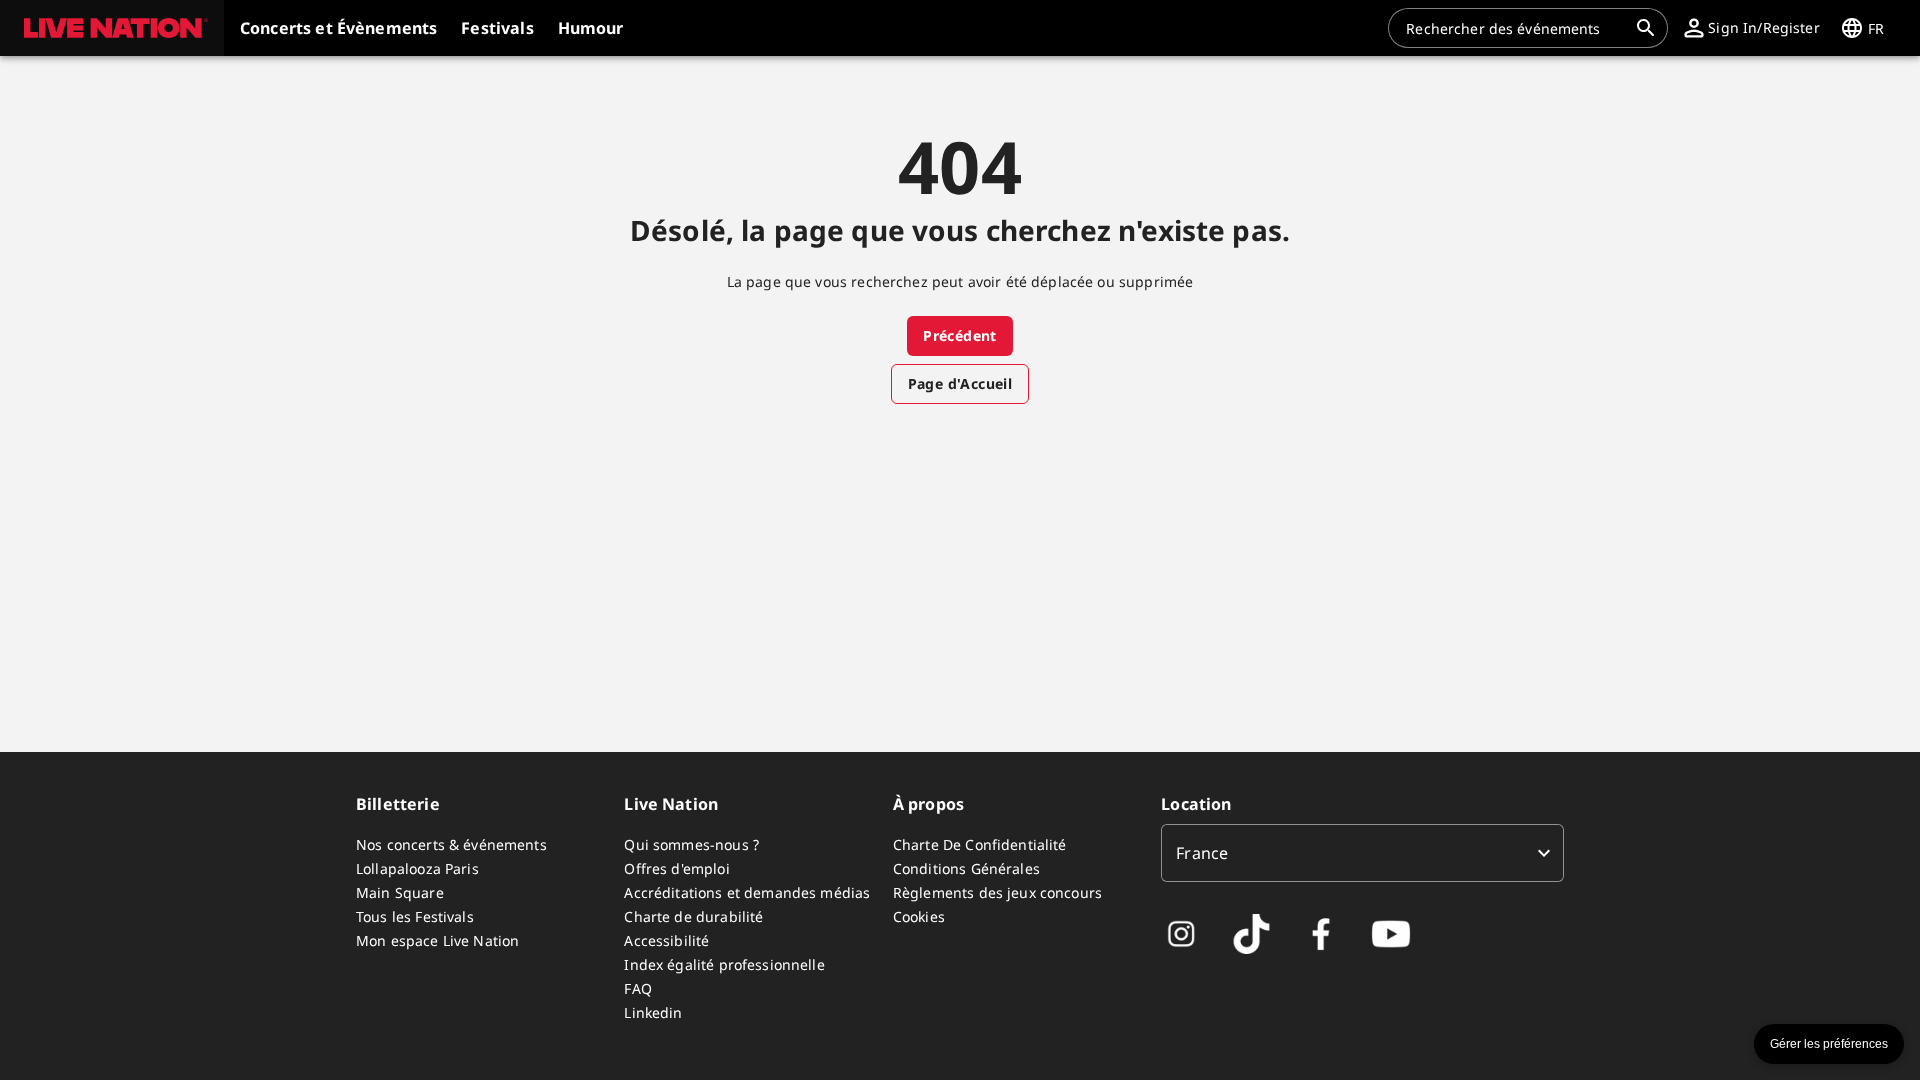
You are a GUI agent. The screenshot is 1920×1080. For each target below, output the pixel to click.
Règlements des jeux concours (997, 892)
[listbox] (1362, 853)
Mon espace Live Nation (437, 940)
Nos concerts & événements (451, 844)
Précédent (960, 335)
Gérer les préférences (1829, 1044)
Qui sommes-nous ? (691, 844)
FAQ (637, 988)
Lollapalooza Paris (417, 868)
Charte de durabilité (693, 916)
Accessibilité (666, 940)
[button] (112, 28)
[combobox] (1516, 28)
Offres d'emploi (676, 868)
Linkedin (653, 1012)
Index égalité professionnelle (724, 964)
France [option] (1202, 853)
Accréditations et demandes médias (747, 892)
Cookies (919, 916)
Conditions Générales (966, 868)
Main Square (400, 892)
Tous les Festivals (415, 916)
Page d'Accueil (960, 383)
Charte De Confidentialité (980, 844)
